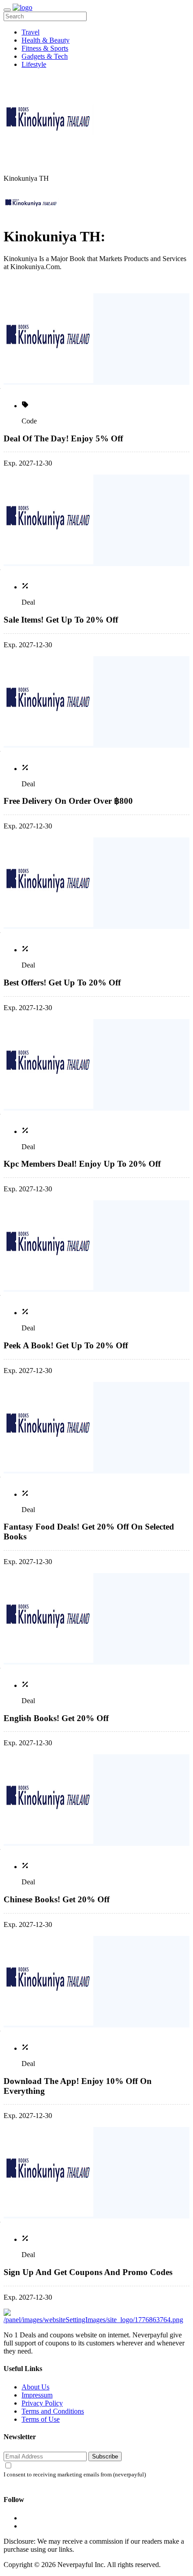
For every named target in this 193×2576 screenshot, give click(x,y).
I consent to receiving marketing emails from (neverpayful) (75, 2475)
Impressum (37, 2395)
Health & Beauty (46, 40)
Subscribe (105, 2456)
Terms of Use (41, 2419)
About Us (35, 2387)
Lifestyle (34, 64)
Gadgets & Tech (45, 56)
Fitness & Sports (45, 48)
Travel (31, 32)
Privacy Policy (42, 2403)
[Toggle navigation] (7, 10)
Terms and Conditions (53, 2411)
